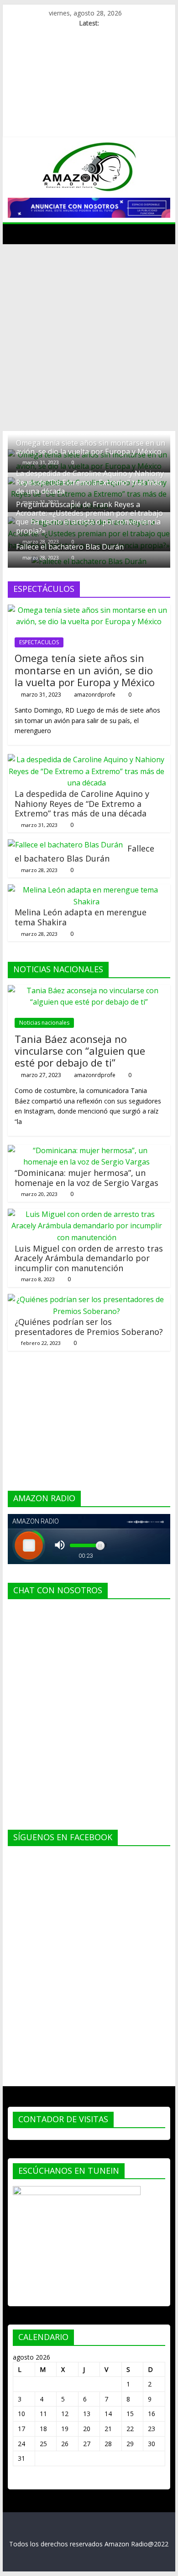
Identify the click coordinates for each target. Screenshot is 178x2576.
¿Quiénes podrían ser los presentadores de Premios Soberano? (89, 1327)
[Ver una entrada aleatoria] (161, 234)
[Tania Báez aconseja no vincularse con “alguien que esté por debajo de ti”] (89, 990)
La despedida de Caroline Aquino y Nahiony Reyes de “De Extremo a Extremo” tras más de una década (90, 482)
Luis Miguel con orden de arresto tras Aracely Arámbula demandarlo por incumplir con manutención (89, 1258)
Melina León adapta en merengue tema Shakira (81, 917)
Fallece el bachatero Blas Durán (70, 547)
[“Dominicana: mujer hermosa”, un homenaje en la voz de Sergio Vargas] (87, 1150)
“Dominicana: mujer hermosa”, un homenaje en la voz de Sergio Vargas (86, 1178)
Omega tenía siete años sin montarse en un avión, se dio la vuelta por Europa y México (91, 447)
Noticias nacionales (44, 1023)
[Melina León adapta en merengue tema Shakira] (87, 890)
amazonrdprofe (95, 695)
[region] (89, 208)
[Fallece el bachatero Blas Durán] (65, 845)
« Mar (21, 2480)
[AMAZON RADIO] (17, 234)
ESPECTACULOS (39, 642)
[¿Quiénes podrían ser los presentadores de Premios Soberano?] (87, 1299)
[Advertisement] (89, 338)
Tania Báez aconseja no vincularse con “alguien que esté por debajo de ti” (80, 1051)
